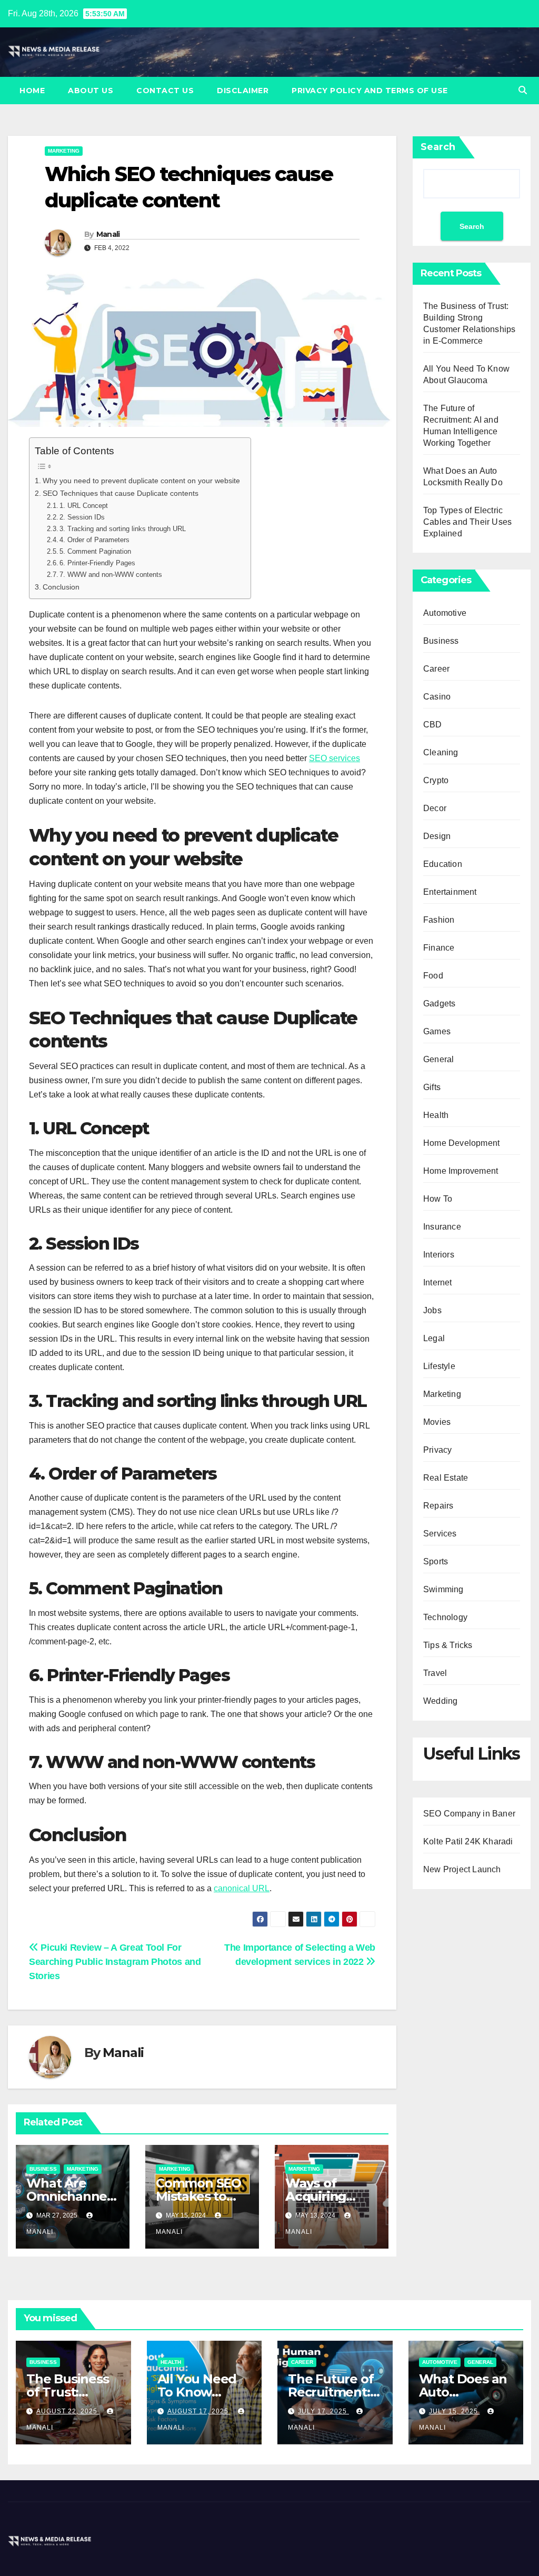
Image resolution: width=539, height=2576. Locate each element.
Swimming (443, 1589)
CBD (433, 725)
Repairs (438, 1506)
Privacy (437, 1450)
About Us (91, 91)
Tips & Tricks (448, 1645)
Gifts (432, 1087)
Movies (437, 1422)
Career (436, 669)
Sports (436, 1561)
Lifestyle (439, 1366)
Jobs (432, 1310)
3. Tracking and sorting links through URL (123, 529)
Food (433, 976)
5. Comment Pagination (95, 551)
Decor (435, 808)
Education (443, 864)
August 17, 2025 (199, 2411)
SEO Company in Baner (469, 1814)
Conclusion (61, 587)
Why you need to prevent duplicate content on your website (141, 481)
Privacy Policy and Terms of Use (370, 91)
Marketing (64, 151)
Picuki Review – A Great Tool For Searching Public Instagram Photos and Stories (115, 1961)
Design (437, 836)
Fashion (439, 920)
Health (436, 1115)
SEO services (335, 758)
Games (437, 1031)
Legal (434, 1338)
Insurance (442, 1227)
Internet (438, 1282)
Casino (437, 697)
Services (440, 1534)
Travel (435, 1673)
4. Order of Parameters (94, 540)
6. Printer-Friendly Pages (97, 563)
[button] (523, 90)
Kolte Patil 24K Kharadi (468, 1841)
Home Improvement (461, 1171)
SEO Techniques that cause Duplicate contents (121, 493)
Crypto (436, 780)
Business (43, 2169)
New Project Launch (462, 1869)
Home (32, 91)
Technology (445, 1617)
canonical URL (242, 1888)
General (438, 1059)
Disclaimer (243, 91)
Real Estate (446, 1478)
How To (438, 1199)
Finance (439, 948)
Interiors (439, 1255)
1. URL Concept (84, 506)
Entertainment (450, 892)
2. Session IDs (82, 517)
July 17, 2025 (323, 2411)
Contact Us (165, 91)
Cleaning (441, 752)
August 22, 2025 (68, 2411)
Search (438, 147)
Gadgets (439, 1004)
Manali (108, 234)
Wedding (440, 1701)
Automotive (445, 613)
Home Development (461, 1143)
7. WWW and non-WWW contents (111, 575)
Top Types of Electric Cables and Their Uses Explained (467, 522)
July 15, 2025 (455, 2411)
